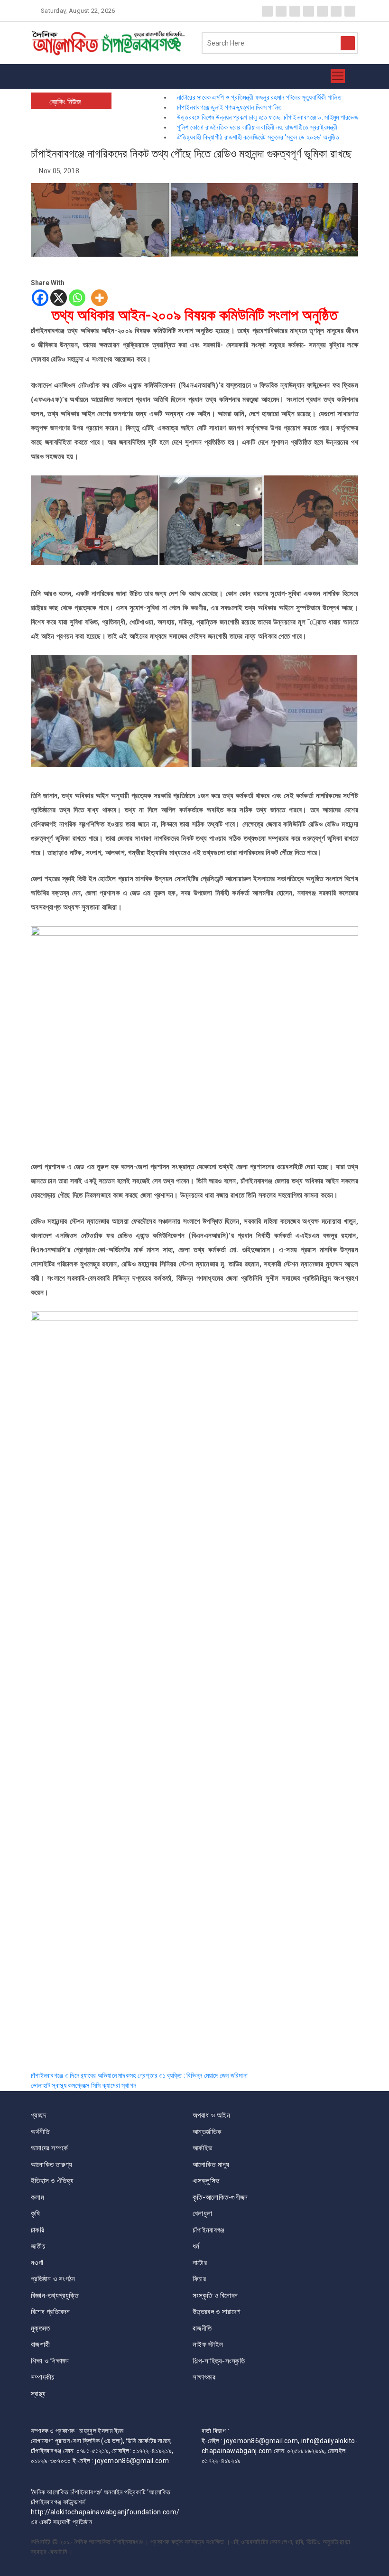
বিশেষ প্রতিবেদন (50, 2312)
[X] (59, 298)
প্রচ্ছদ (38, 2115)
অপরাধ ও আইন (211, 2115)
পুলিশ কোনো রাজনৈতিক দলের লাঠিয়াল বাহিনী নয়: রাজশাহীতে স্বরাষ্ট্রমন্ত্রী (257, 127)
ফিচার (199, 2279)
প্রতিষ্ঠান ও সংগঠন (53, 2279)
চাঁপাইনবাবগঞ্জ (208, 2230)
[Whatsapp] (77, 298)
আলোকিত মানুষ (211, 2165)
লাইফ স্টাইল (208, 2344)
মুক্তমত (41, 2328)
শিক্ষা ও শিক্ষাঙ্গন (50, 2361)
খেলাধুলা (202, 2213)
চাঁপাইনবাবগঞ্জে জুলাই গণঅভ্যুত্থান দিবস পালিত (229, 107)
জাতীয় (38, 2246)
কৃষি (36, 2213)
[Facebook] (40, 298)
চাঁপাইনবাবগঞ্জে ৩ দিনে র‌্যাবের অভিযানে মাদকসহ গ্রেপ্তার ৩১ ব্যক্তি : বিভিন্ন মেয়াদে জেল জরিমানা (139, 2075)
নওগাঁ (37, 2263)
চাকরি (37, 2230)
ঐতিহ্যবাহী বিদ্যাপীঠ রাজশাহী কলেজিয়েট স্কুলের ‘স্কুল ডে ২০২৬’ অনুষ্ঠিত (258, 137)
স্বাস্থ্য (38, 2394)
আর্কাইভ (202, 2148)
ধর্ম (196, 2246)
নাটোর (200, 2263)
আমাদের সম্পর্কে (49, 2148)
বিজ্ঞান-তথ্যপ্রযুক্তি (55, 2296)
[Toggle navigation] (338, 76)
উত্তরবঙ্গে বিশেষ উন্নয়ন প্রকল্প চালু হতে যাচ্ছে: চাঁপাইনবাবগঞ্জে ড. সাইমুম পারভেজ (268, 117)
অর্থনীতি (40, 2132)
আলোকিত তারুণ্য (52, 2165)
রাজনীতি (202, 2328)
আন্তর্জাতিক (207, 2132)
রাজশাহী (40, 2344)
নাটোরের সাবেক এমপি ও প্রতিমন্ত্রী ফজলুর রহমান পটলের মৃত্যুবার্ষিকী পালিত (259, 97)
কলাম (37, 2197)
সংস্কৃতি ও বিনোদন (215, 2296)
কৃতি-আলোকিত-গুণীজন (220, 2197)
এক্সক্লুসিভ (206, 2181)
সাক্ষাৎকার (204, 2377)
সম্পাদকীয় (43, 2377)
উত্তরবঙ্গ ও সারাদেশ (217, 2312)
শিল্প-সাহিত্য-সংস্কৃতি (219, 2361)
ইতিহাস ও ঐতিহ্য (52, 2181)
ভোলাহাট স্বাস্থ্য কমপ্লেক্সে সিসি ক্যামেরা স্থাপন (83, 2085)
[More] (99, 298)
